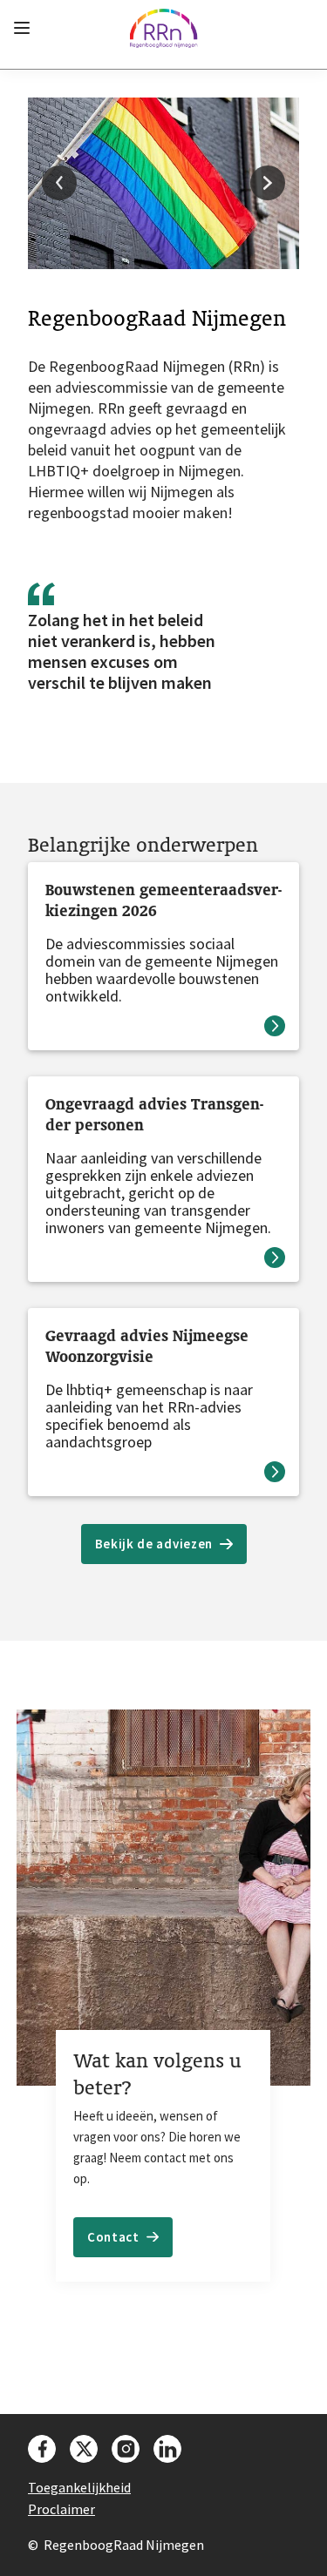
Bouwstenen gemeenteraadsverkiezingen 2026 (163, 900)
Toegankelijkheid (79, 2487)
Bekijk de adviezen (154, 1544)
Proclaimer (61, 2509)
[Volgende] (268, 183)
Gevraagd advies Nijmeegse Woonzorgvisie (147, 1346)
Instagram (126, 2449)
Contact (113, 2237)
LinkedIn (167, 2449)
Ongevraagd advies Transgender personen (154, 1114)
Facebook (42, 2449)
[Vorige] (59, 183)
